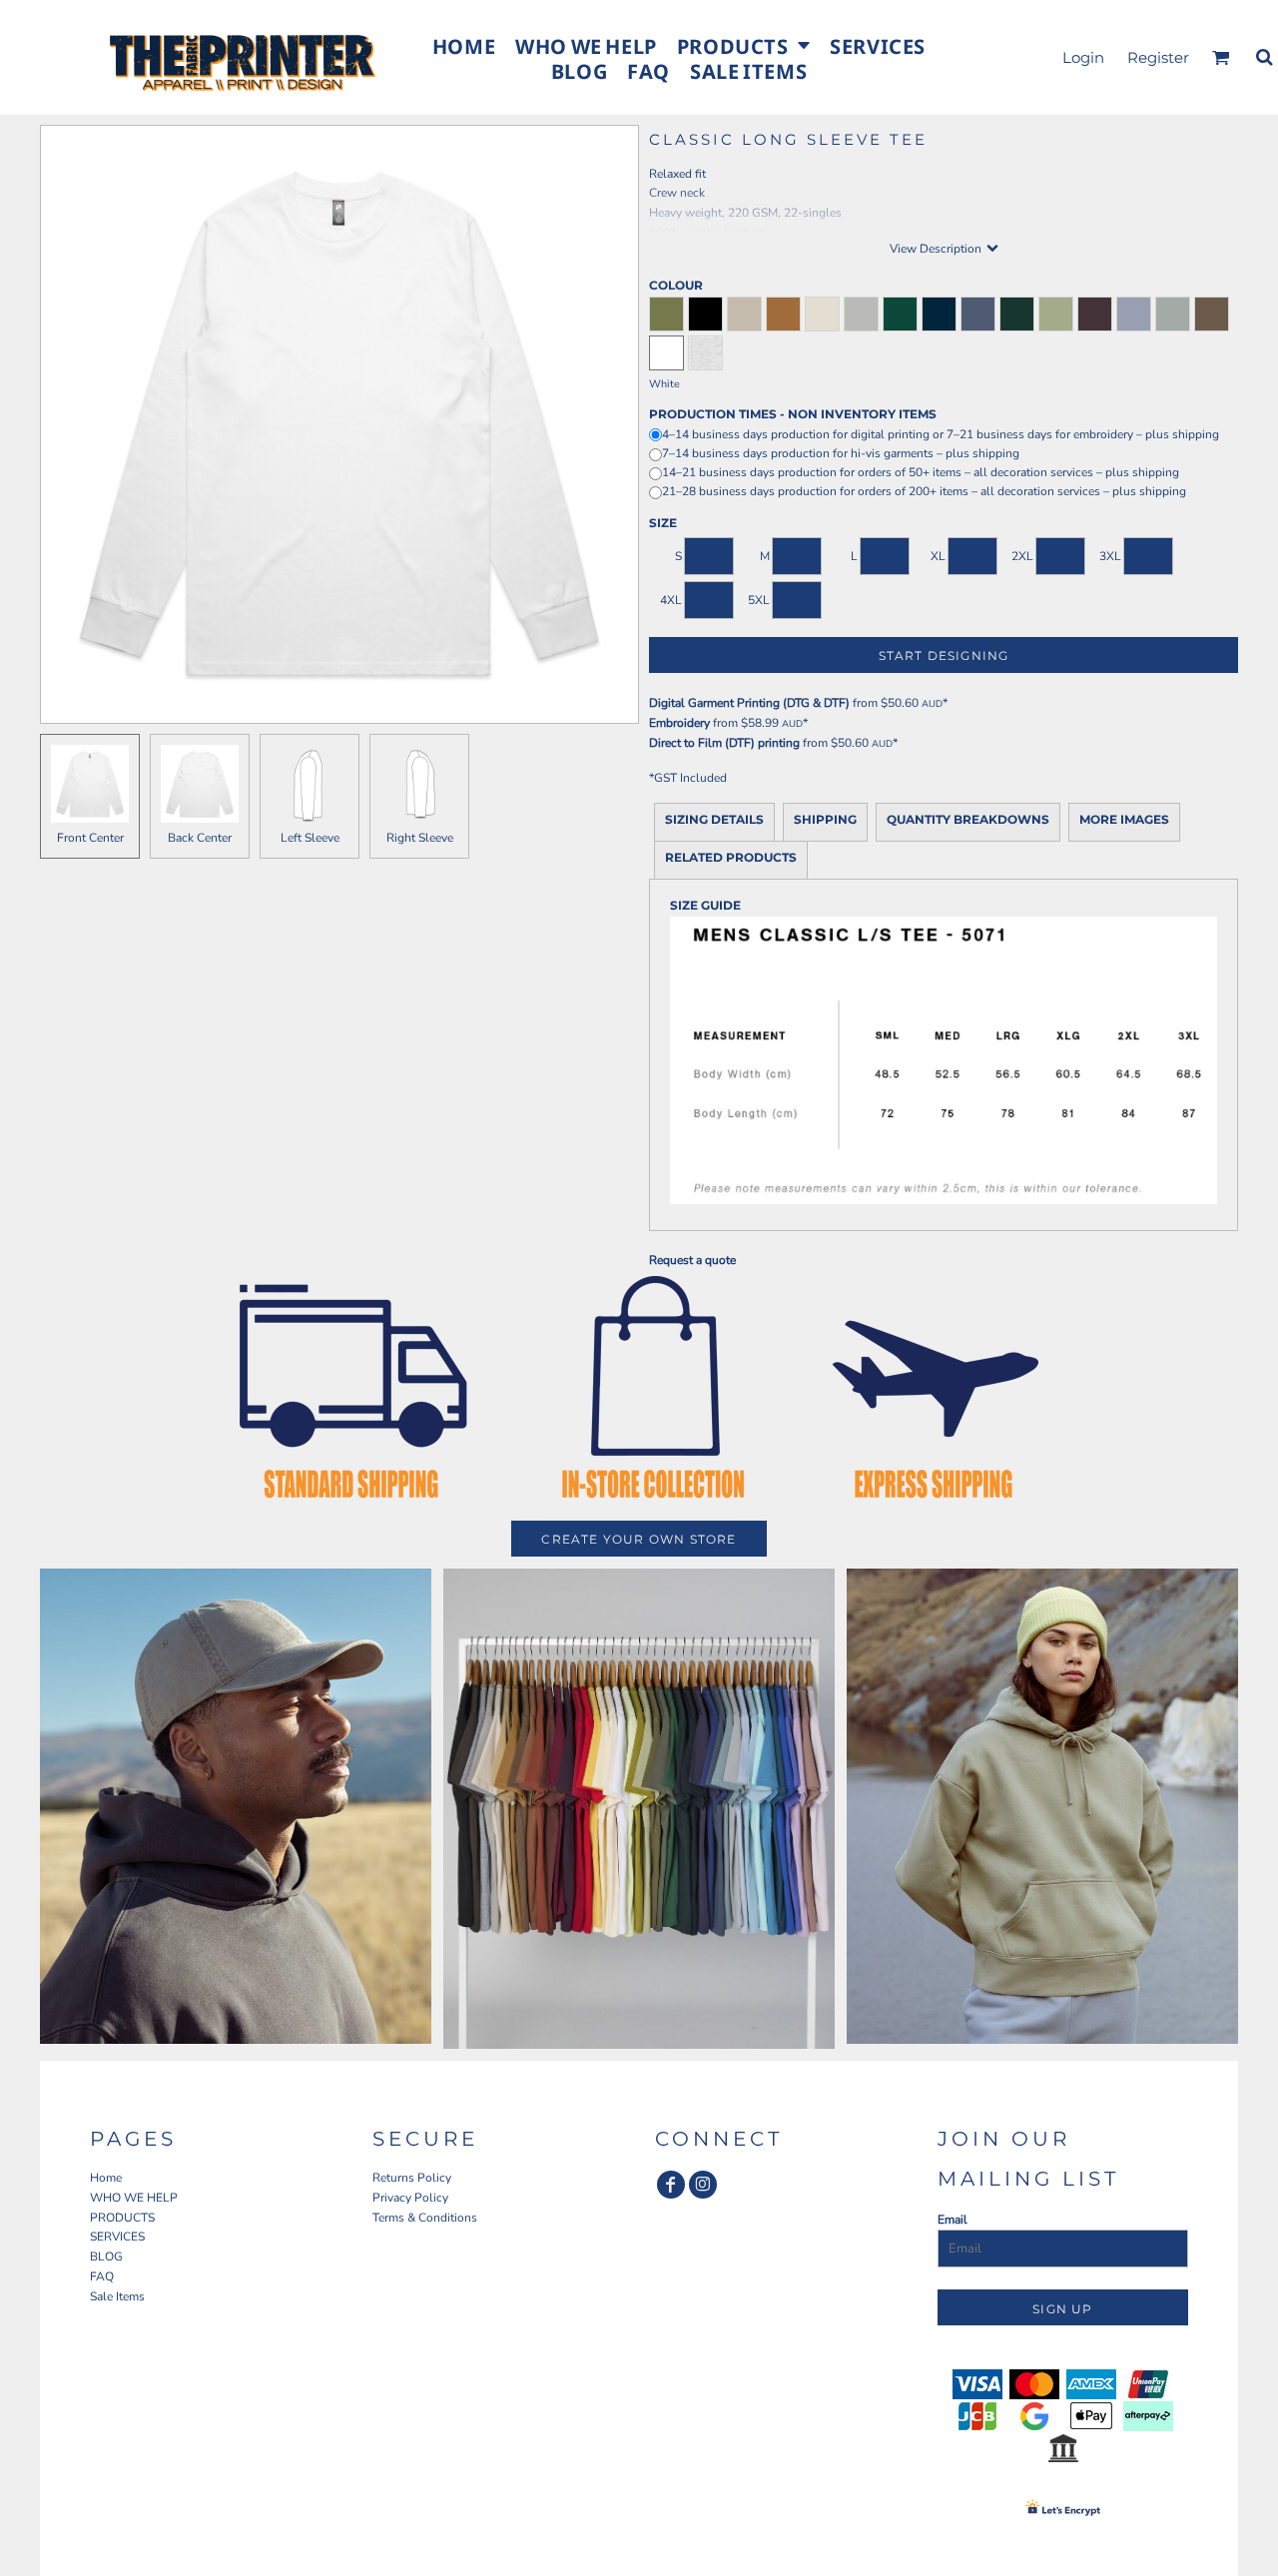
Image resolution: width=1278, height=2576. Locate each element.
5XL (759, 600)
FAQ (102, 2276)
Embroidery (679, 723)
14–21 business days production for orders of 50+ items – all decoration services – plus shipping (921, 472)
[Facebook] (671, 2185)
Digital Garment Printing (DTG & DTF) (749, 703)
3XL (1110, 556)
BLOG (106, 2256)
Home (106, 2178)
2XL (1022, 556)
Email (953, 2220)
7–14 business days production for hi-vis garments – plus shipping (841, 453)
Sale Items (117, 2296)
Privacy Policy (410, 2198)
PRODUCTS (122, 2218)
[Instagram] (703, 2185)
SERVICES (117, 2237)
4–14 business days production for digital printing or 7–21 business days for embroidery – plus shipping (941, 434)
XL (938, 556)
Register (1158, 57)
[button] (743, 44)
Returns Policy (412, 2178)
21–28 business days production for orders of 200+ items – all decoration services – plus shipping (924, 491)
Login (1083, 57)
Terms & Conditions (425, 2218)
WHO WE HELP (134, 2198)
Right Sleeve (420, 838)
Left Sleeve (310, 838)
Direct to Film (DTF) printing (724, 743)
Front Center (90, 838)
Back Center (200, 838)
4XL (671, 600)
